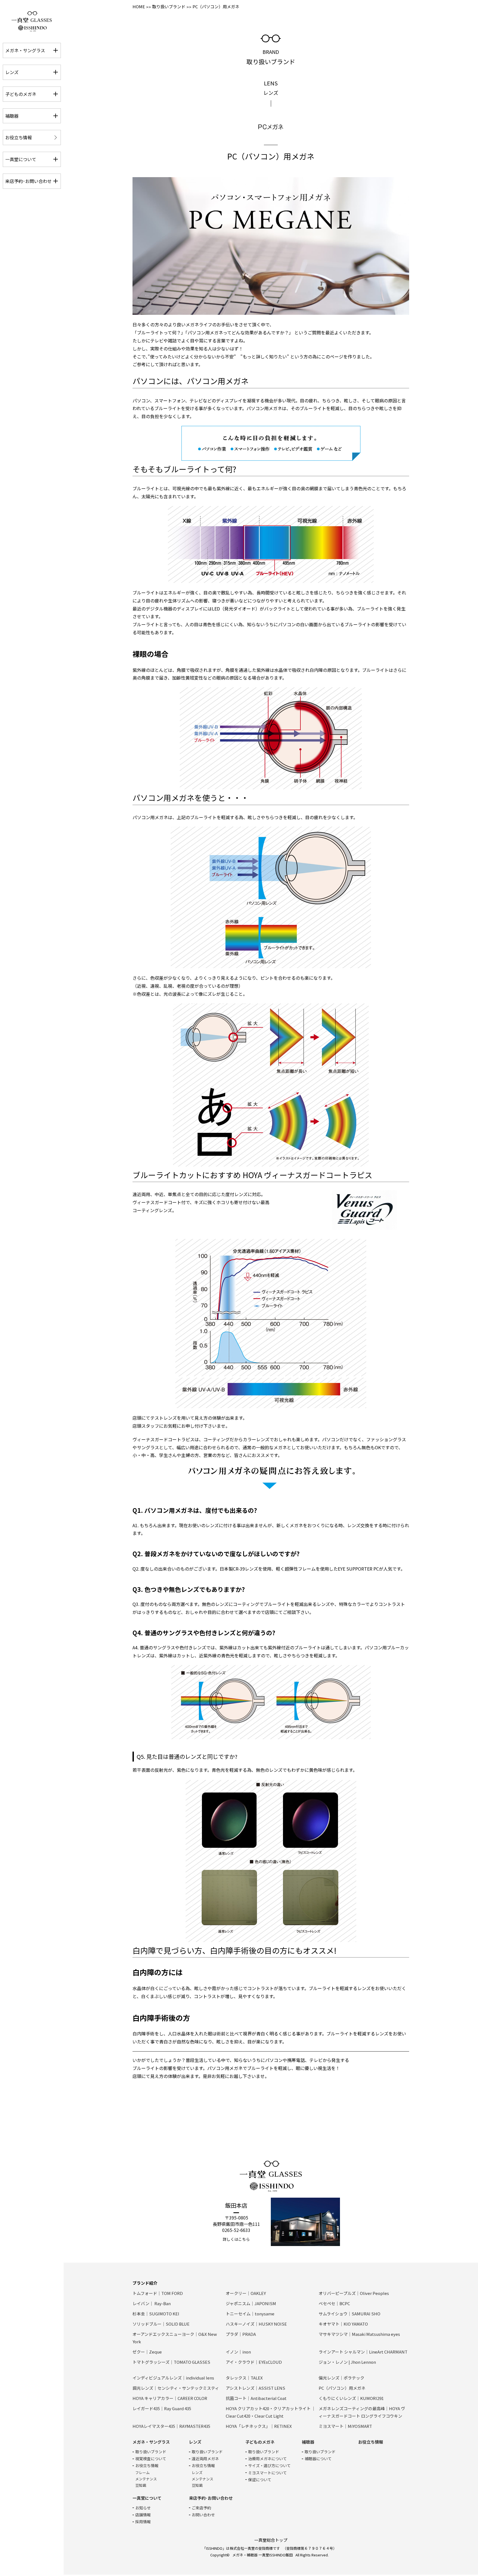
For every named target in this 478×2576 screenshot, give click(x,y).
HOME (139, 6)
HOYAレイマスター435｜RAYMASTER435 (171, 2426)
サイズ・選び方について (269, 2465)
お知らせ (143, 2508)
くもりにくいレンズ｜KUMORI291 (351, 2398)
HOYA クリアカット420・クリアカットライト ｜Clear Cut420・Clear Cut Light (271, 2412)
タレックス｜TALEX (244, 2378)
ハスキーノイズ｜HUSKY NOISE (256, 2324)
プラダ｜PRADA (241, 2334)
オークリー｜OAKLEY (246, 2293)
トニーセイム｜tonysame (250, 2314)
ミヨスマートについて (267, 2473)
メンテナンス (146, 2479)
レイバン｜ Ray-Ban (152, 2303)
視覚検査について (151, 2459)
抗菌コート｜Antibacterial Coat (256, 2398)
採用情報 (143, 2522)
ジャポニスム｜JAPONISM (251, 2303)
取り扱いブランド (169, 6)
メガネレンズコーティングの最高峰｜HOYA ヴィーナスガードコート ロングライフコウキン (362, 2412)
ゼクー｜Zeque (147, 2352)
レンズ (197, 2473)
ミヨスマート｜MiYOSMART (345, 2426)
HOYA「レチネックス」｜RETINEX (259, 2426)
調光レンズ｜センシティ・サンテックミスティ (176, 2388)
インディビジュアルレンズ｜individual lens (173, 2378)
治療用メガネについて (267, 2459)
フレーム (142, 2473)
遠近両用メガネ (205, 2459)
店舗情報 (143, 2515)
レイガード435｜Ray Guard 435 (162, 2408)
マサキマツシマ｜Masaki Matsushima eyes (359, 2334)
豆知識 (141, 2485)
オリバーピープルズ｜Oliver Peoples (354, 2293)
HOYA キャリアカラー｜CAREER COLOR (170, 2398)
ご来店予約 (201, 2508)
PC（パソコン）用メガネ (342, 2388)
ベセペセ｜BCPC (334, 2303)
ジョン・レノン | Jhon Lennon (347, 2362)
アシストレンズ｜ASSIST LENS (255, 2388)
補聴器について (318, 2459)
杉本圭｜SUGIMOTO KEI (156, 2314)
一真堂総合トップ (271, 2540)
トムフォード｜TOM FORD (158, 2293)
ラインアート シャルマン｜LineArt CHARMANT (363, 2352)
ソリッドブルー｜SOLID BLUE (161, 2324)
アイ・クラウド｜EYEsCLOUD (254, 2362)
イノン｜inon (238, 2352)
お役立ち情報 (147, 2465)
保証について (260, 2480)
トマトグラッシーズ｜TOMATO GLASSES (171, 2362)
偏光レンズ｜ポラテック (341, 2378)
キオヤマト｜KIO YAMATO (343, 2324)
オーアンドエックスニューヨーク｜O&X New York (175, 2338)
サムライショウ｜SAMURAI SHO (350, 2314)
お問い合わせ (203, 2515)
